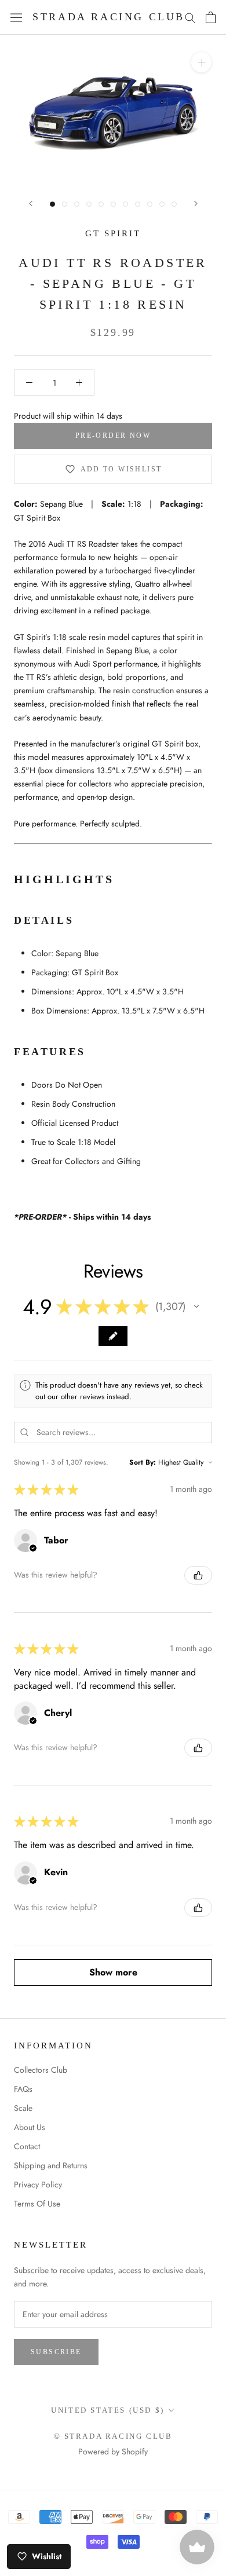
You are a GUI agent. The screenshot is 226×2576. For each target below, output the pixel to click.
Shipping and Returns (51, 2165)
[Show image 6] (113, 204)
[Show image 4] (89, 204)
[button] (196, 1307)
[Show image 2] (65, 204)
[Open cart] (211, 17)
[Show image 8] (138, 204)
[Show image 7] (125, 204)
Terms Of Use (37, 2204)
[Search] (190, 17)
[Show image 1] (52, 204)
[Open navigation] (16, 17)
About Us (30, 2127)
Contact (27, 2146)
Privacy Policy (38, 2185)
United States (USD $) (108, 2410)
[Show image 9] (150, 204)
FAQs (23, 2089)
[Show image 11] (174, 204)
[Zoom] (201, 62)
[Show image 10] (162, 204)
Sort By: (143, 1462)
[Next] (196, 204)
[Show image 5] (101, 204)
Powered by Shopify (113, 2451)
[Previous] (31, 204)
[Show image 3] (77, 204)
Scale (23, 2108)
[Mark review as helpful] (198, 1575)
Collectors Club (41, 2070)
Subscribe (56, 2352)
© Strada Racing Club (113, 2436)
